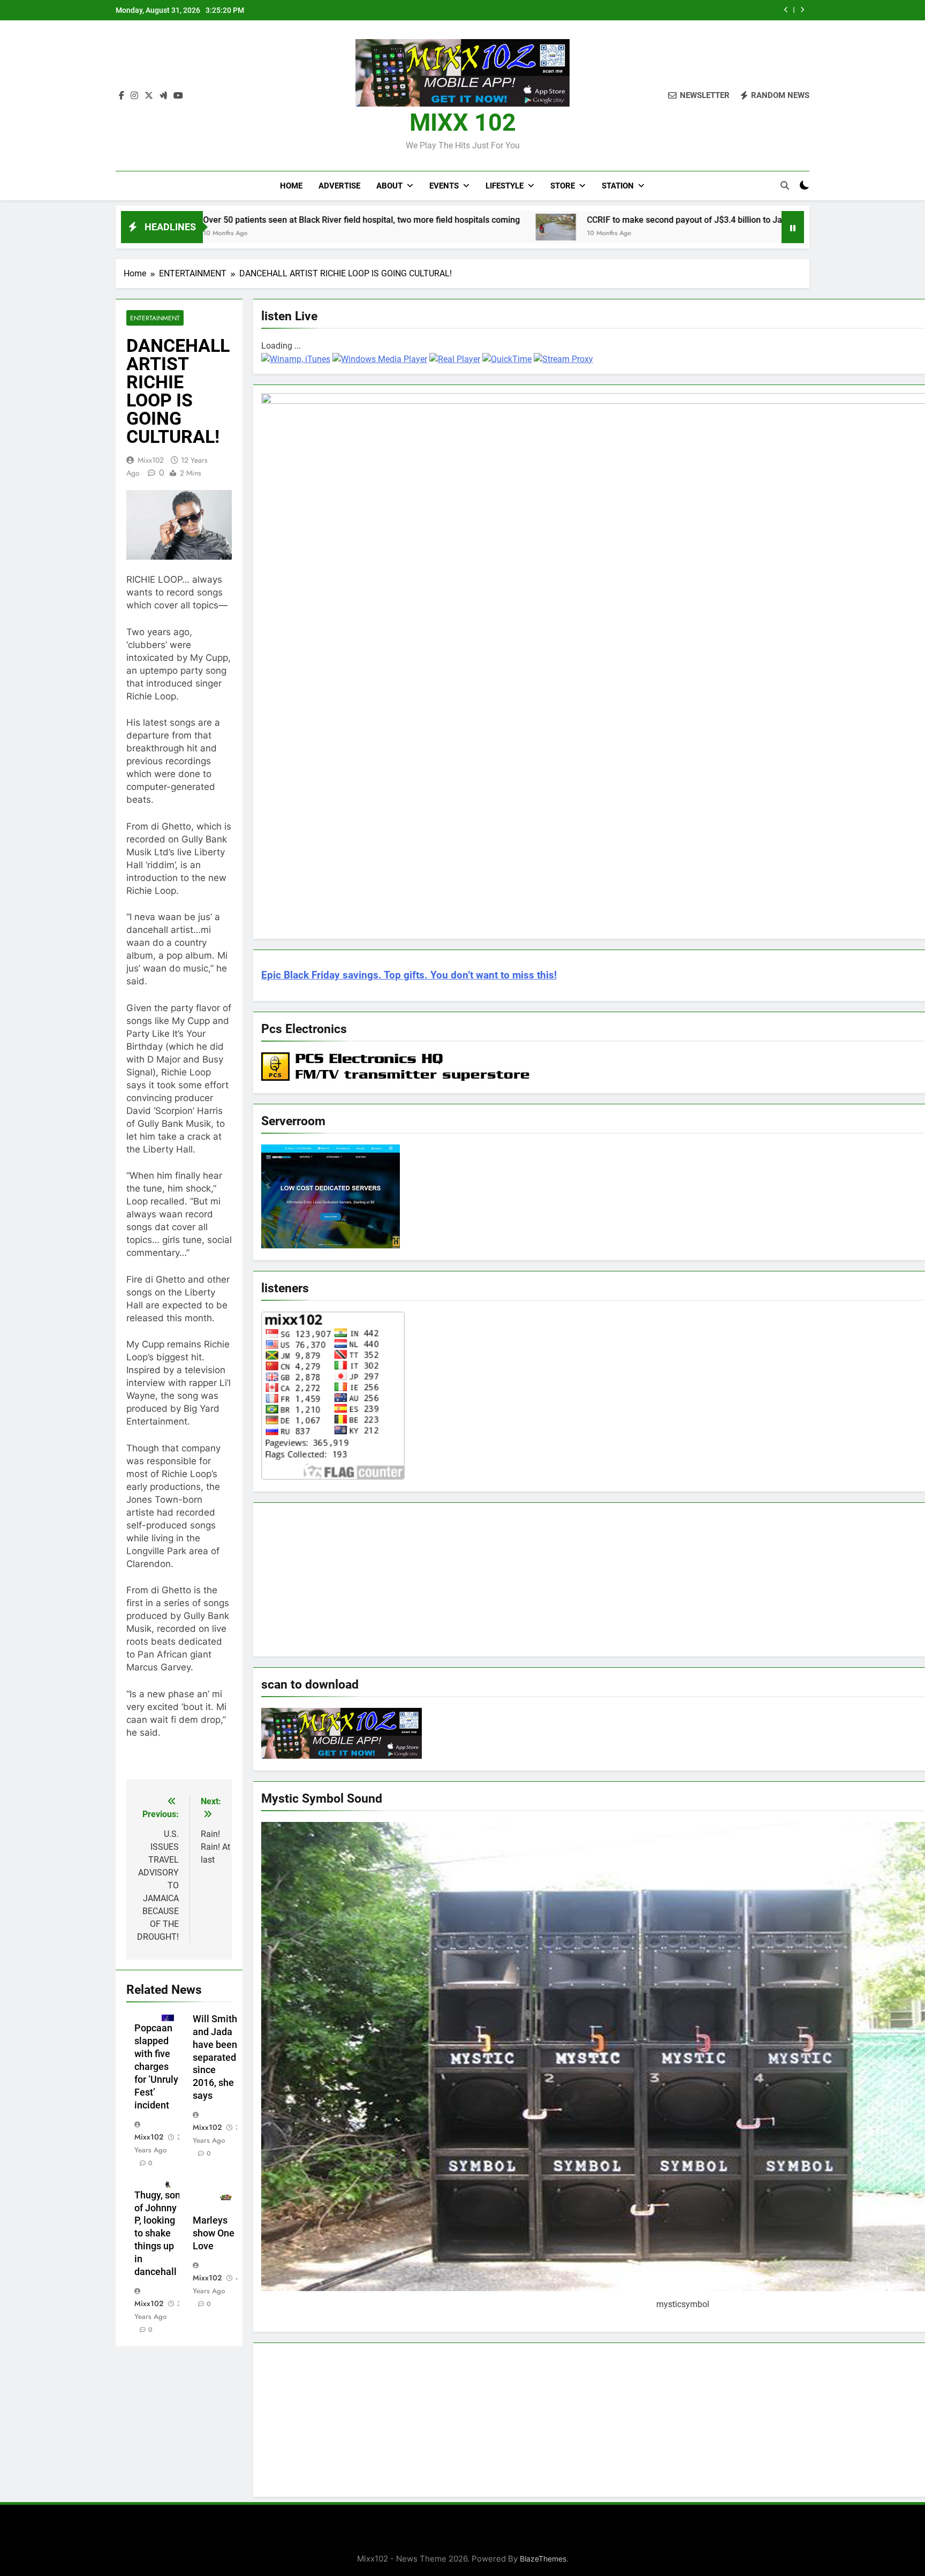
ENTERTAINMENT (155, 318)
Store (563, 186)
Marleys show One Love (214, 2233)
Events (444, 186)
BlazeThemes (543, 2559)
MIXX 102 (463, 122)
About (389, 186)
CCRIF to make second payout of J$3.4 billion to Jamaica (654, 10)
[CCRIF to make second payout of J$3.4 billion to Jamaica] (423, 227)
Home (291, 186)
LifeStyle (505, 186)
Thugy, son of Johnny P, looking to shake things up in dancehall (157, 2234)
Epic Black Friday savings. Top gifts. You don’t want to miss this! (409, 975)
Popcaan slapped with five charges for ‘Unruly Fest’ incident (156, 2067)
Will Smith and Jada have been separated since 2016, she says (215, 2058)
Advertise (339, 186)
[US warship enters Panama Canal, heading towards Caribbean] (711, 226)
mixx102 (151, 460)
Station (618, 186)
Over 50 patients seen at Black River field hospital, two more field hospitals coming (228, 220)
